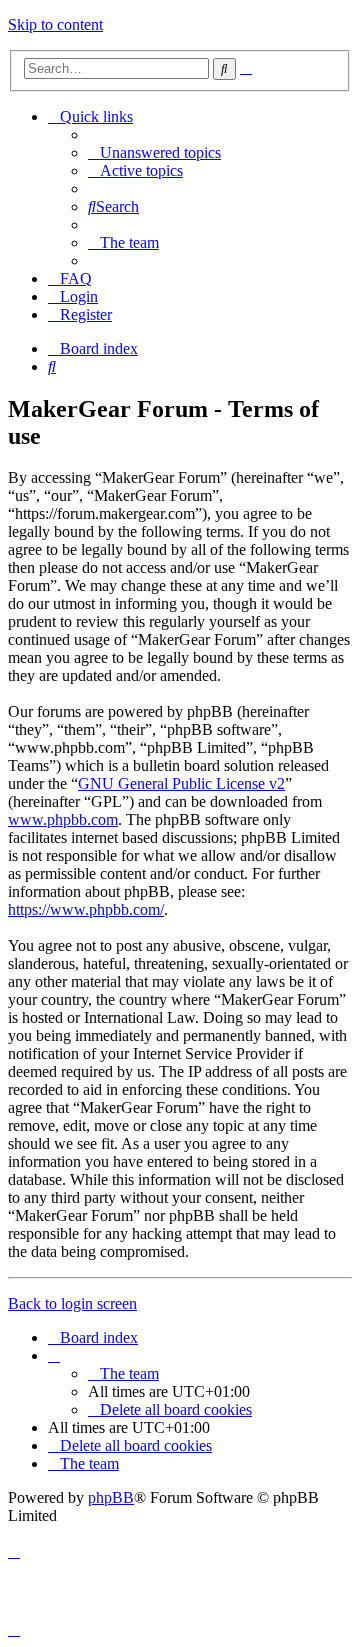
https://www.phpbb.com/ (86, 909)
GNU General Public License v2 (181, 783)
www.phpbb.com (63, 819)
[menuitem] (154, 152)
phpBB (111, 1497)
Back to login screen (72, 1303)
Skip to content (55, 24)
